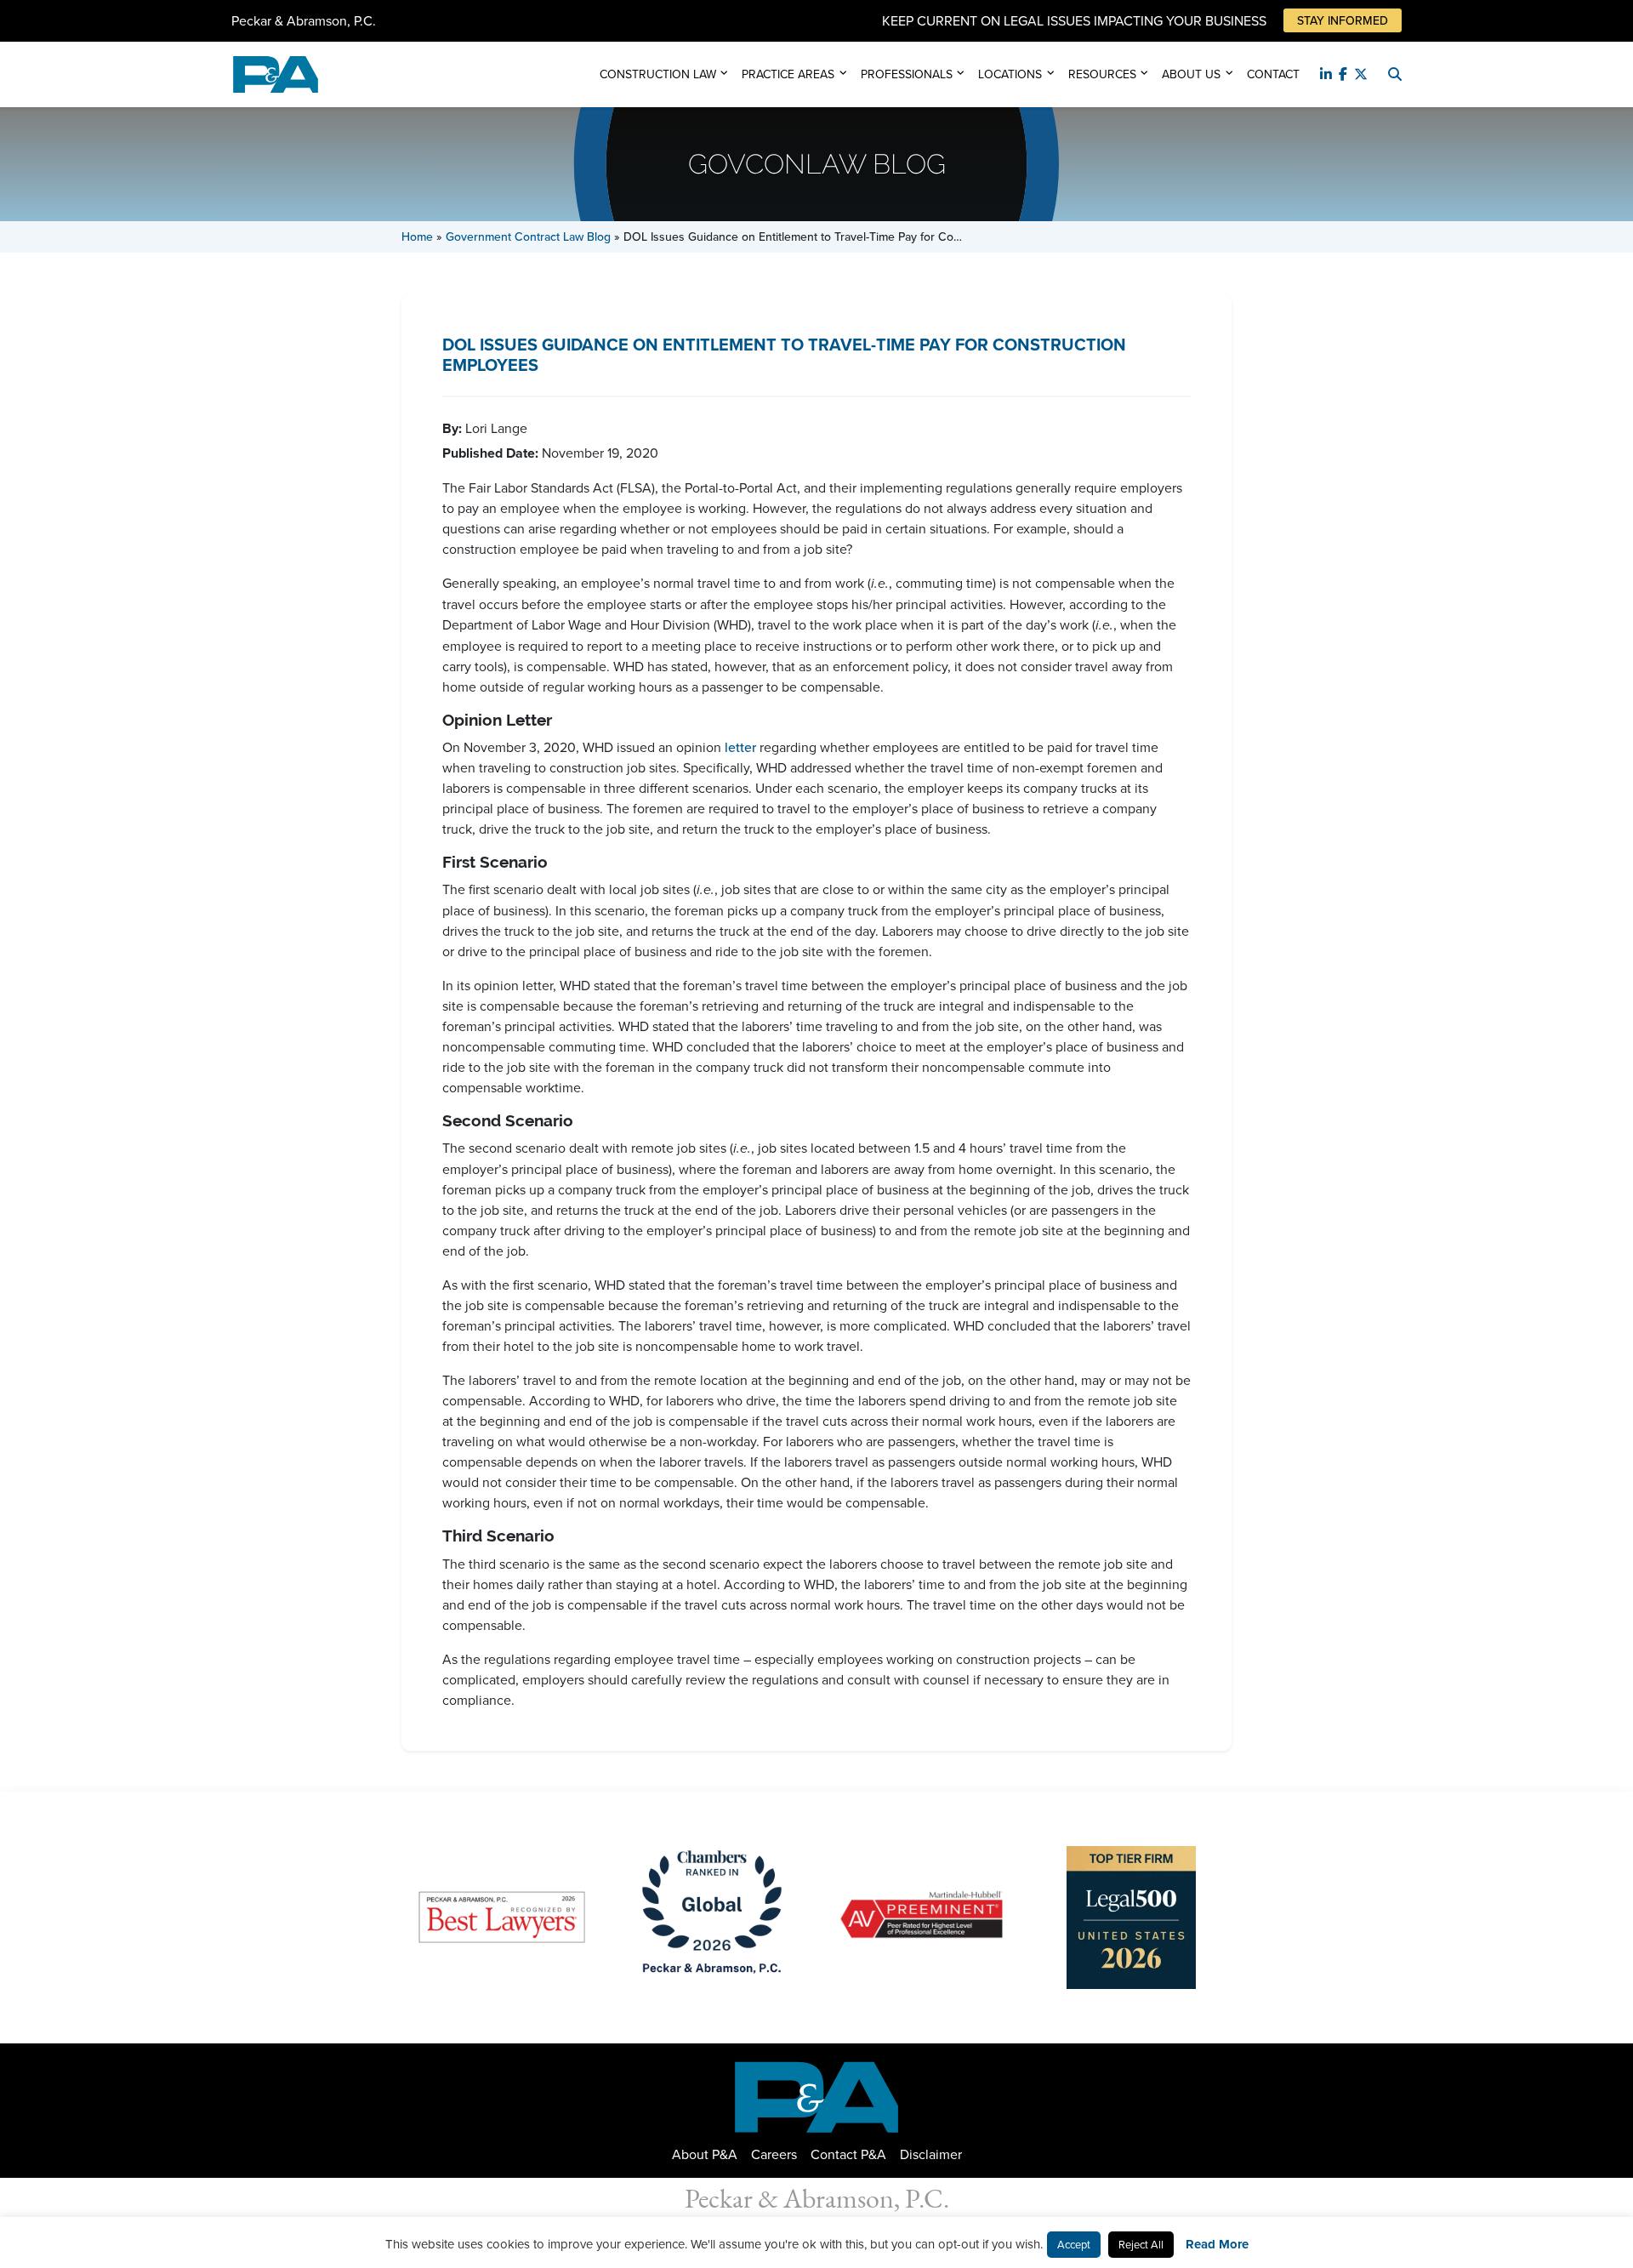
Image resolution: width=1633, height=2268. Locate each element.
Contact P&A (848, 2154)
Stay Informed (1343, 20)
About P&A (705, 2154)
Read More (1217, 2244)
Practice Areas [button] (788, 74)
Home (417, 236)
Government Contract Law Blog (528, 236)
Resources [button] (1102, 74)
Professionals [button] (907, 74)
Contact (1273, 74)
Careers (774, 2154)
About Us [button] (1191, 74)
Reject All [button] (1141, 2244)
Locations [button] (1010, 74)
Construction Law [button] (658, 74)
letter (740, 747)
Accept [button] (1074, 2244)
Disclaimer (931, 2154)
